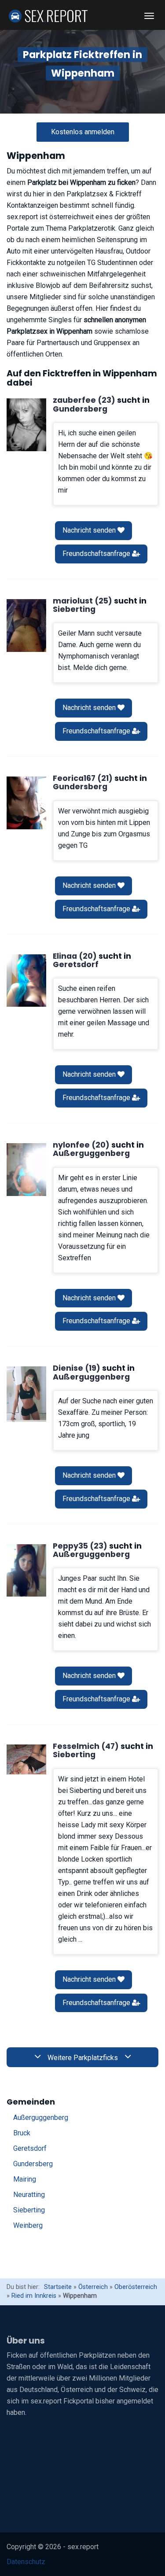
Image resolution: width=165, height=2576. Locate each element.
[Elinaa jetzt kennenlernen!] (26, 981)
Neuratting (29, 2195)
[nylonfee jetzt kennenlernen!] (26, 1170)
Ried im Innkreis (34, 2296)
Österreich (93, 2287)
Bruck (22, 2133)
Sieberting (29, 2210)
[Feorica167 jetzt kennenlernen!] (26, 803)
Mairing (25, 2179)
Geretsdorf (30, 2148)
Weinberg (28, 2225)
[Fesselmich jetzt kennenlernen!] (26, 1759)
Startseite (58, 2287)
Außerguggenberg (41, 2118)
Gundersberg (33, 2164)
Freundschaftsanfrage (97, 554)
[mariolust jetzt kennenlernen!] (26, 626)
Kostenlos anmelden (83, 132)
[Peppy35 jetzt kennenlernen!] (26, 1571)
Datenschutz (26, 2562)
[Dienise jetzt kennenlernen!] (26, 1394)
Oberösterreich (136, 2287)
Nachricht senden (90, 530)
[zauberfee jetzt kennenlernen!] (26, 425)
